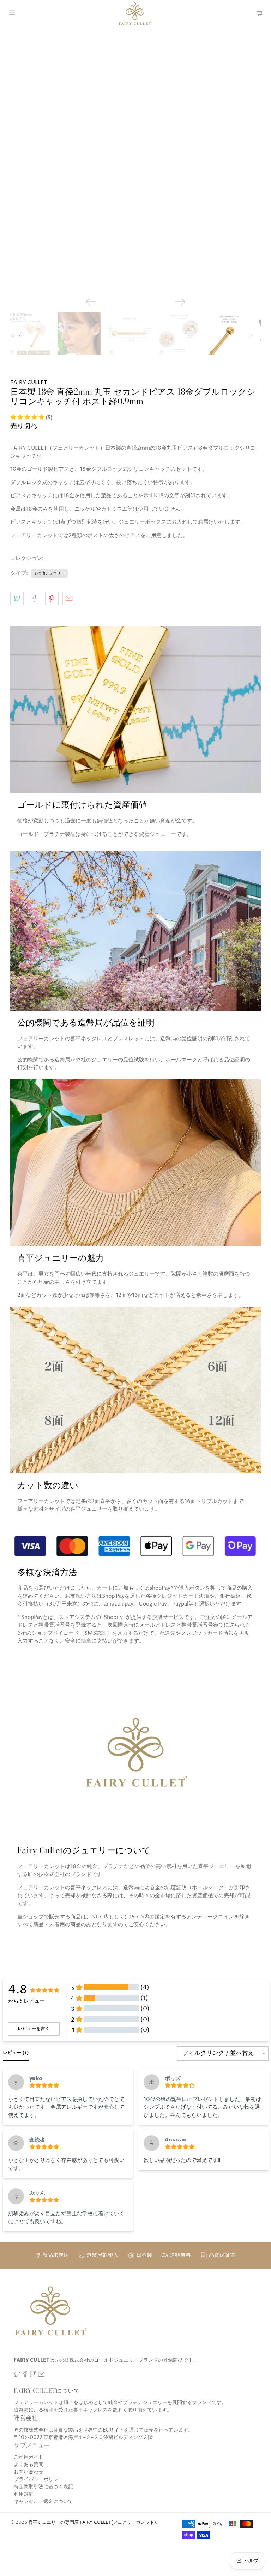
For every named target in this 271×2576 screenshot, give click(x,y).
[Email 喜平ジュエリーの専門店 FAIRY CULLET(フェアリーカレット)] (41, 2376)
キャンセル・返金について (43, 2501)
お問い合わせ (29, 2472)
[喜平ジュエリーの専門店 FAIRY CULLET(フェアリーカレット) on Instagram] (33, 2376)
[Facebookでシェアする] (34, 598)
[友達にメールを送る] (69, 598)
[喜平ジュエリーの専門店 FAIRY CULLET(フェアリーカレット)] (135, 14)
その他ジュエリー (49, 573)
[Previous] (91, 302)
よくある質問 (29, 2464)
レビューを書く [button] (34, 2029)
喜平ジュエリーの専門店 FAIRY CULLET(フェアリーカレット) (92, 2523)
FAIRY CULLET (29, 383)
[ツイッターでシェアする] (17, 598)
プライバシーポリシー (38, 2479)
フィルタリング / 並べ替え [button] (218, 2054)
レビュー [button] (16, 2053)
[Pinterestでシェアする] (52, 598)
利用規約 (24, 2494)
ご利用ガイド (29, 2457)
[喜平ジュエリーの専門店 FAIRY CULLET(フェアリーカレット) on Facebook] (25, 2376)
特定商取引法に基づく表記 (43, 2487)
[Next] (180, 302)
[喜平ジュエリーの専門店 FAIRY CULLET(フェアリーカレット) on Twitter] (17, 2376)
